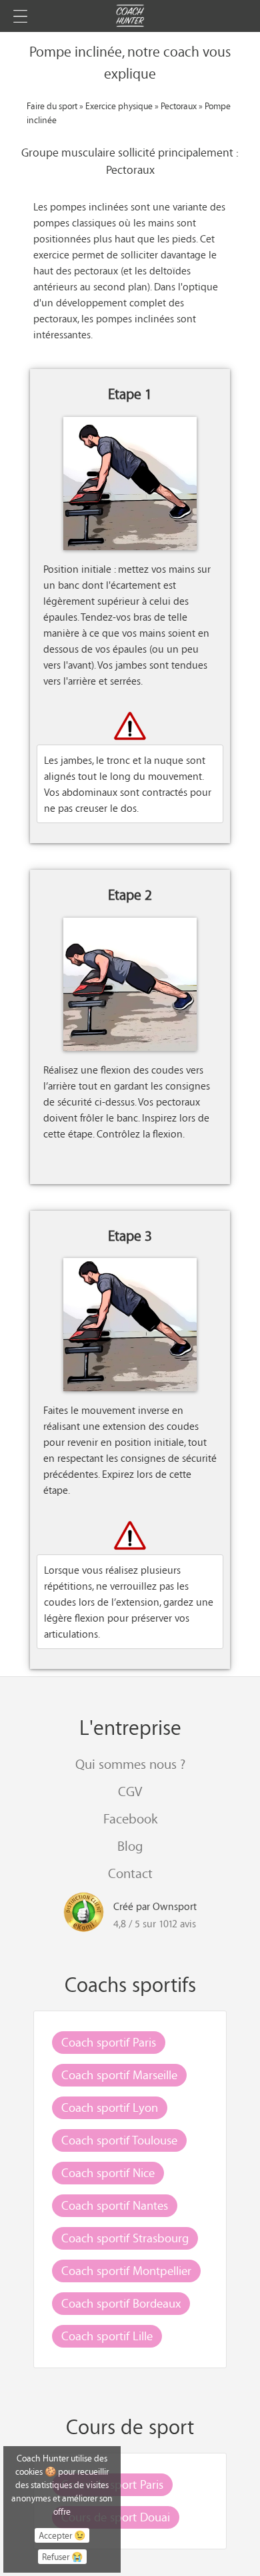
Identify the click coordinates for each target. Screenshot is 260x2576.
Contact (130, 1873)
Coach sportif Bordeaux (121, 2303)
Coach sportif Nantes (115, 2205)
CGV (130, 1791)
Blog (130, 1846)
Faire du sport (52, 106)
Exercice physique (119, 106)
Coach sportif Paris (109, 2042)
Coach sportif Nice (108, 2172)
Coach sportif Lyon (110, 2107)
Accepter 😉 (62, 2535)
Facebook (130, 1818)
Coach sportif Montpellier (126, 2270)
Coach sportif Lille (107, 2336)
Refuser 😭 (62, 2557)
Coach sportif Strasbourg (125, 2238)
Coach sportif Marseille (119, 2075)
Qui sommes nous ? (130, 1764)
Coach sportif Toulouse (119, 2140)
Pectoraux (179, 106)
